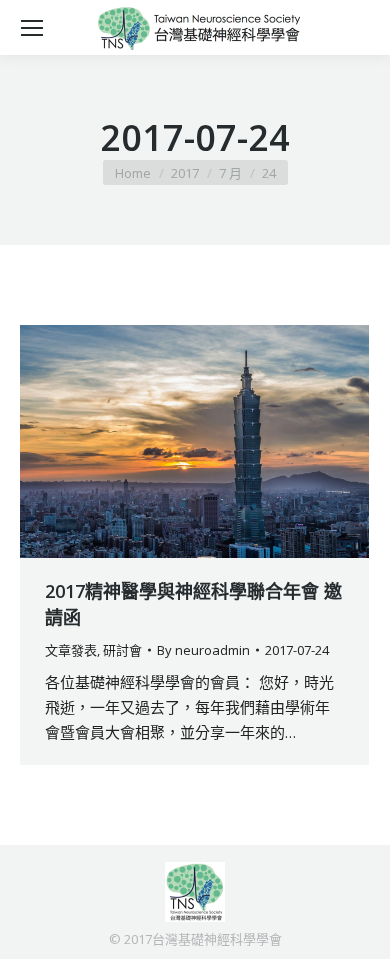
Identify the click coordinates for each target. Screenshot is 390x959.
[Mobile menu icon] (32, 28)
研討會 (122, 650)
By (203, 650)
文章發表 (71, 650)
